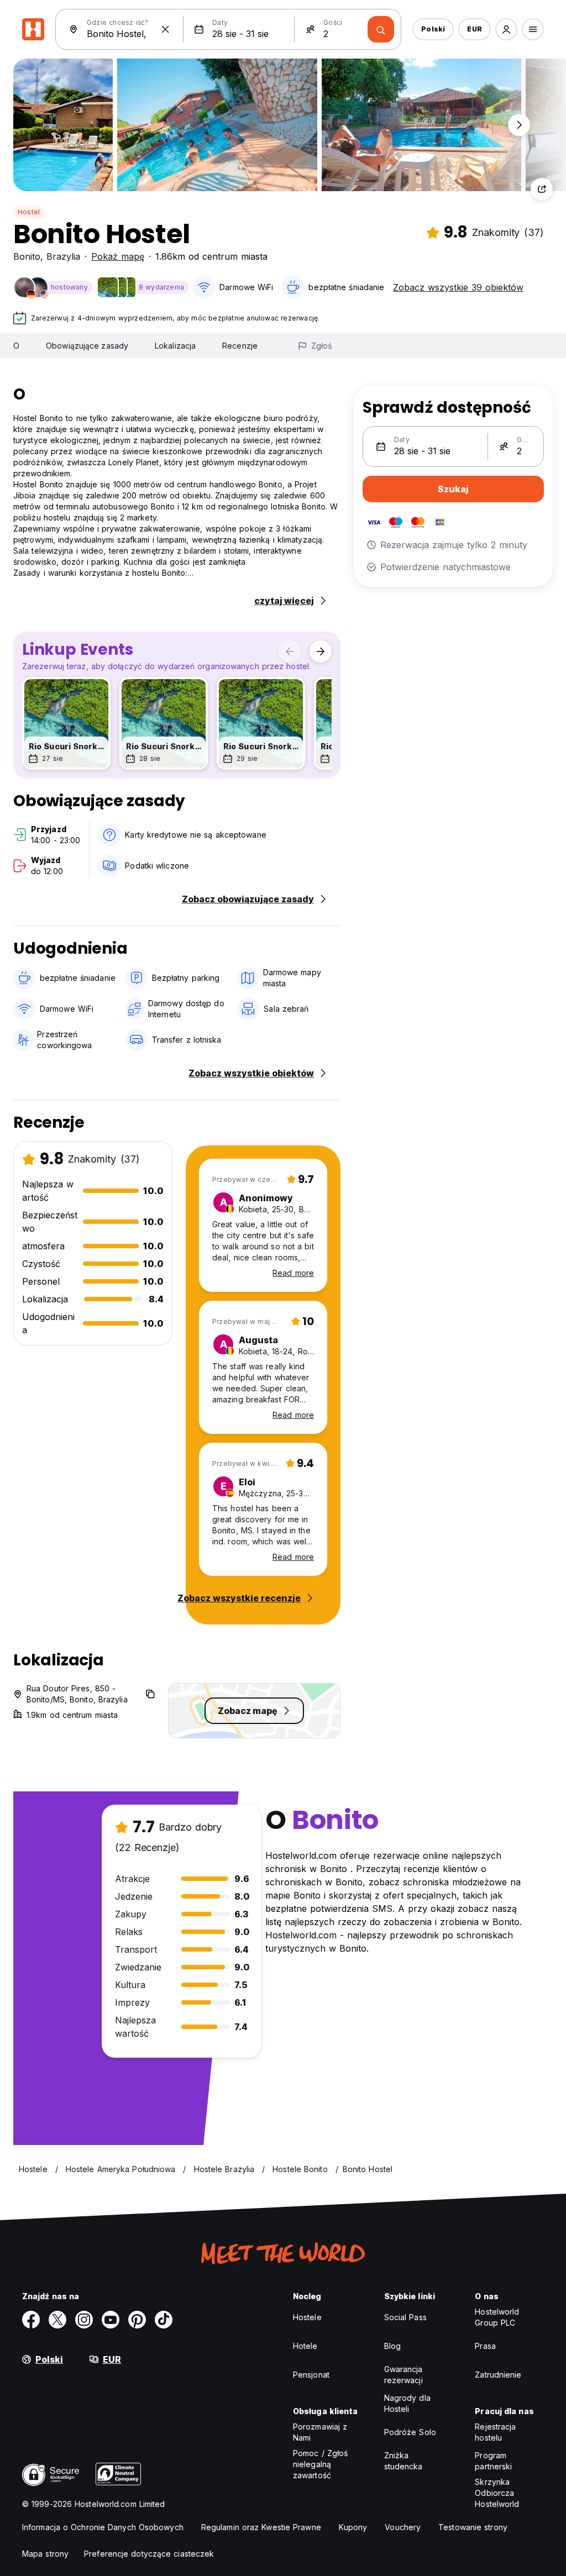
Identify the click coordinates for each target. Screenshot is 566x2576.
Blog (392, 2346)
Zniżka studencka (403, 2461)
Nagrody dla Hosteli (407, 2403)
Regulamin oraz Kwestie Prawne (261, 2527)
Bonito (27, 256)
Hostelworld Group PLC (497, 2317)
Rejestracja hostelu (495, 2432)
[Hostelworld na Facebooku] (31, 2320)
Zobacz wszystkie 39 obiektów (458, 287)
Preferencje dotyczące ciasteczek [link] (149, 2554)
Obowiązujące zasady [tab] (87, 346)
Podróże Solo (410, 2432)
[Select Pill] (506, 29)
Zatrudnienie (498, 2375)
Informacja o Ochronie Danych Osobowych (103, 2527)
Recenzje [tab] (240, 346)
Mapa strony (45, 2554)
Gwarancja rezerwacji (403, 2375)
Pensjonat (311, 2375)
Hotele (305, 2346)
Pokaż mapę (118, 256)
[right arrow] (321, 651)
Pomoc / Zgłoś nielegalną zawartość (320, 2464)
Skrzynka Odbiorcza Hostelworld (497, 2493)
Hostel (29, 212)
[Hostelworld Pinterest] (137, 2320)
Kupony (353, 2527)
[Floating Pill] (519, 125)
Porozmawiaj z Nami (320, 2432)
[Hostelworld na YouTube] (111, 2320)
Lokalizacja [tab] (175, 346)
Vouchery (403, 2527)
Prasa (485, 2346)
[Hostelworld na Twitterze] (57, 2320)
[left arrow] (290, 651)
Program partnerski (493, 2461)
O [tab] (16, 346)
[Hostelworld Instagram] (84, 2320)
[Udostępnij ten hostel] (542, 189)
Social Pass (405, 2317)
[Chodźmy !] (381, 29)
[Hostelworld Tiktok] (164, 2320)
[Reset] (165, 29)
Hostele (307, 2317)
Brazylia (63, 256)
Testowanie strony (473, 2527)
